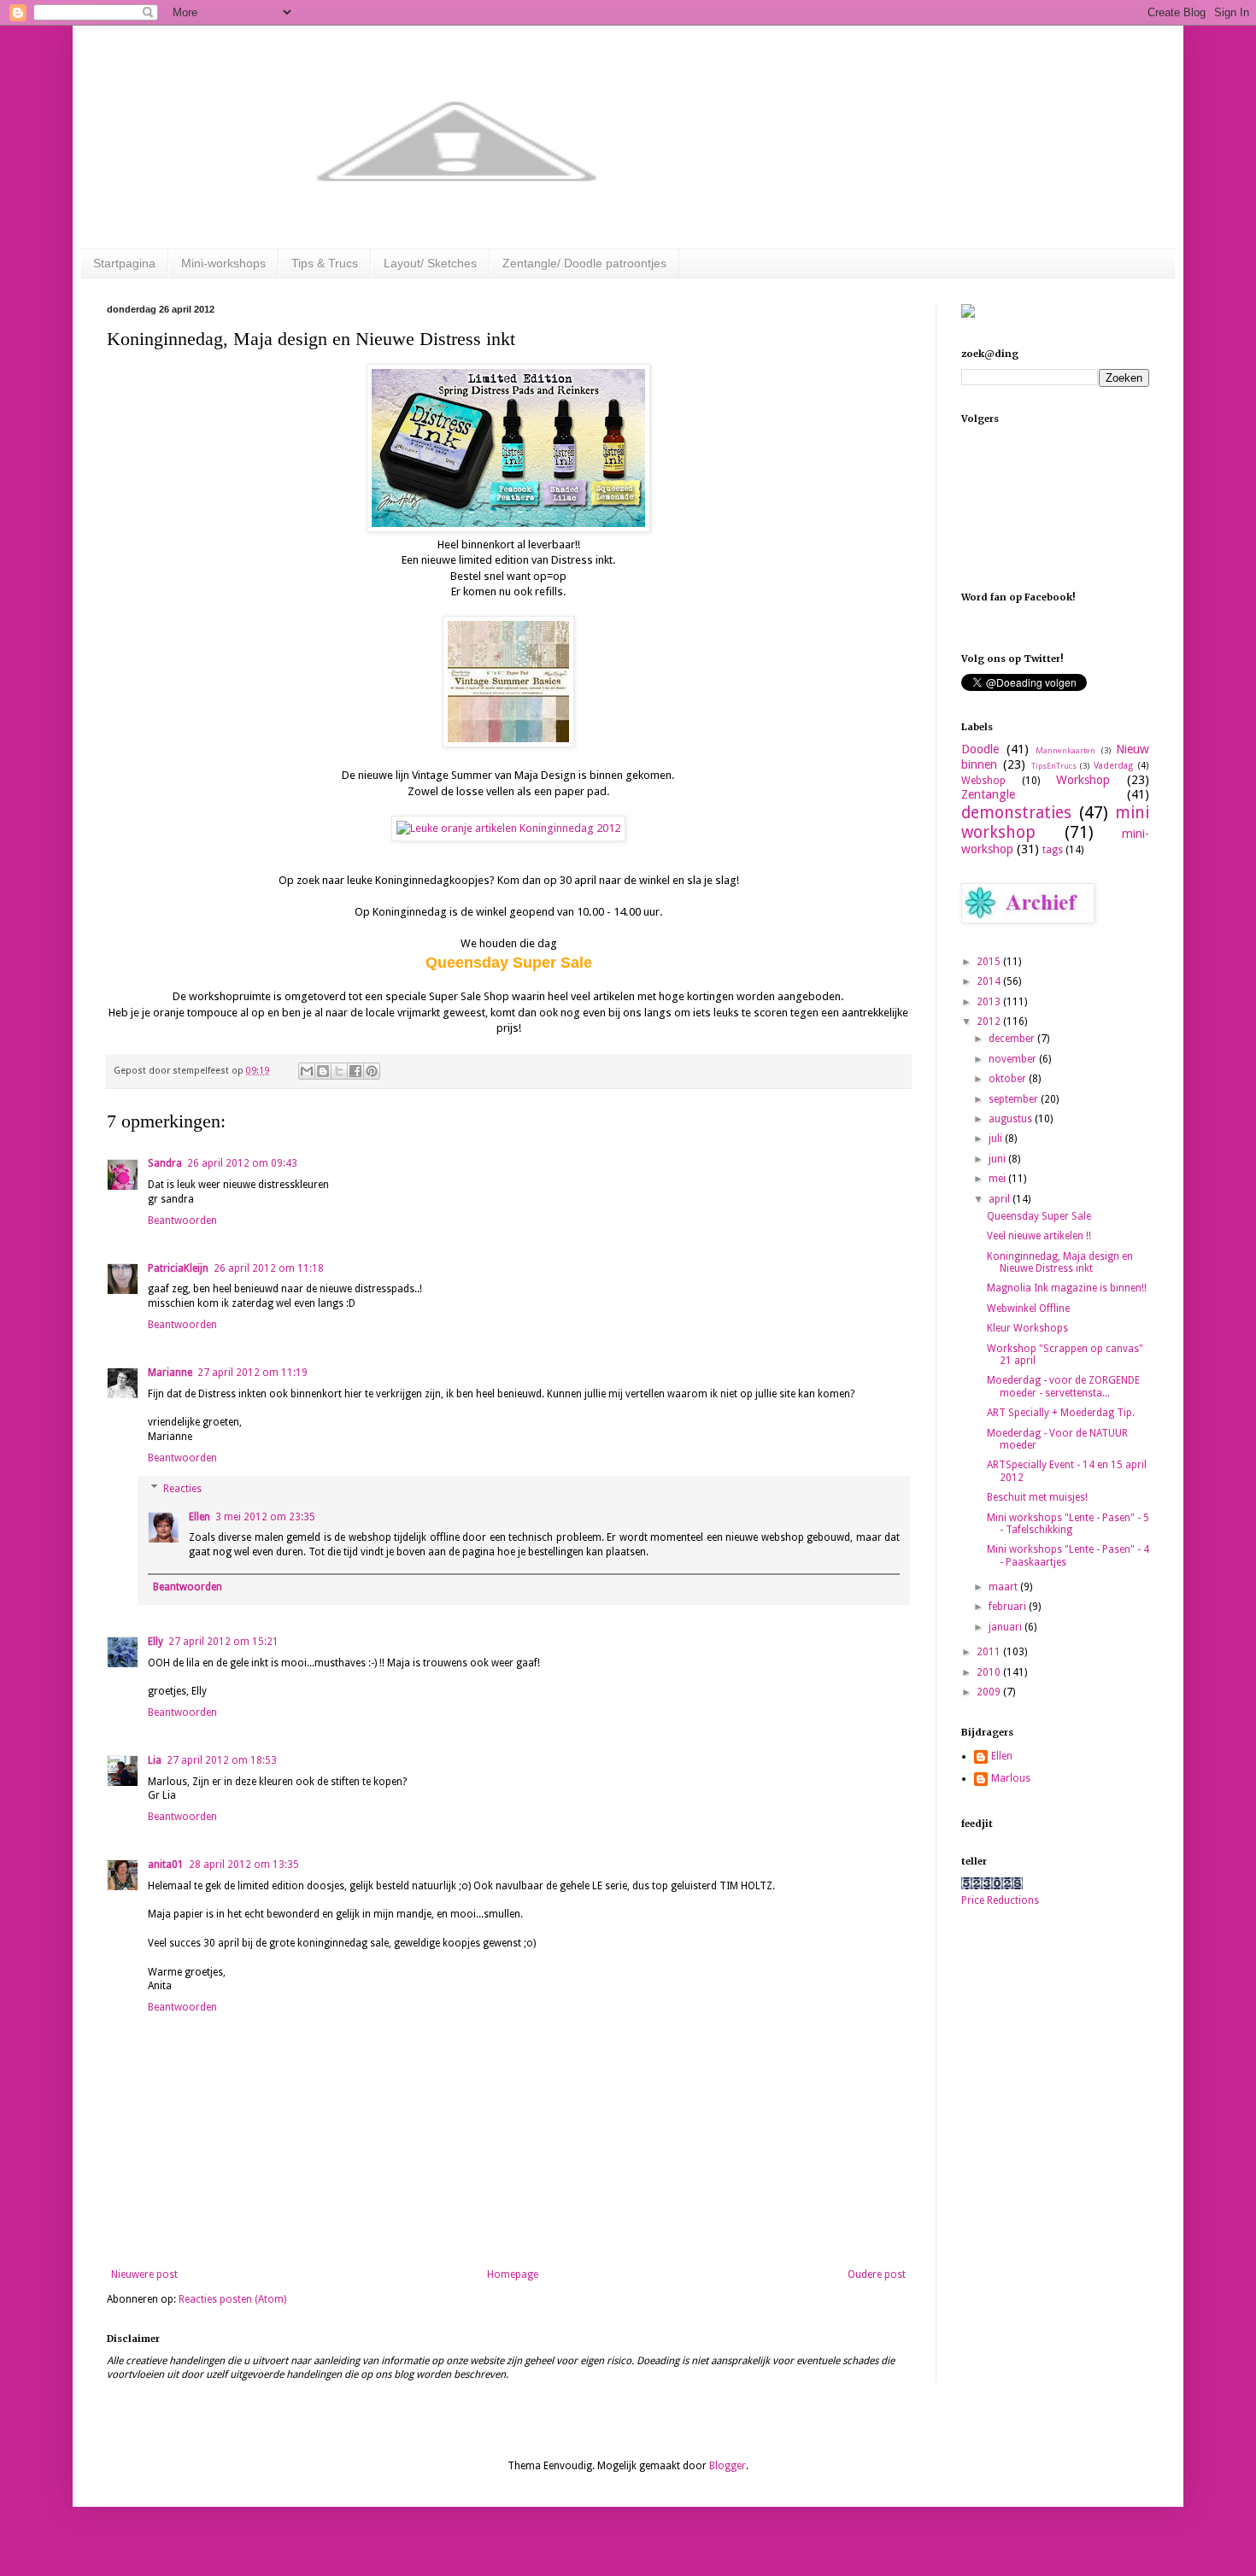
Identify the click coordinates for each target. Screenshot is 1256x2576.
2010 (990, 1672)
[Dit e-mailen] (307, 1071)
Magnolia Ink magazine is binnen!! (1067, 1288)
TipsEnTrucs (1054, 766)
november (1014, 1059)
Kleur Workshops (1027, 1328)
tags (1053, 850)
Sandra (165, 1163)
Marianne (170, 1373)
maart (1004, 1587)
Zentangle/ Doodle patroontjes (584, 263)
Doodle (980, 749)
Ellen (200, 1517)
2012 (990, 1022)
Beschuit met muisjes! (1037, 1497)
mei (998, 1179)
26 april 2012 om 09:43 (242, 1163)
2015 (990, 962)
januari (1007, 1627)
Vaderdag (1113, 766)
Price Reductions (1000, 1900)
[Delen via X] (339, 1071)
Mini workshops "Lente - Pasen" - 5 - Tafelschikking (1068, 1524)
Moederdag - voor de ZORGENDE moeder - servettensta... (1063, 1386)
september (1015, 1099)
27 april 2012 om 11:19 (252, 1373)
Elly (156, 1642)
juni (998, 1159)
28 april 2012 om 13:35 (244, 1865)
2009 (990, 1692)
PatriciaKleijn (178, 1268)
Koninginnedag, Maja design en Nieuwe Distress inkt (1060, 1262)
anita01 (166, 1865)
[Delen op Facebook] (355, 1071)
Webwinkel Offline (1028, 1308)
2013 (990, 1002)
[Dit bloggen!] (323, 1071)
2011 (990, 1652)
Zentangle (988, 794)
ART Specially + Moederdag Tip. (1061, 1413)
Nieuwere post (144, 2274)
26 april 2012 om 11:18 (269, 1268)
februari (1009, 1607)
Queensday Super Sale (1039, 1216)
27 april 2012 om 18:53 (222, 1760)
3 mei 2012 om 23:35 (265, 1517)
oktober (1009, 1079)
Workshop (1083, 780)
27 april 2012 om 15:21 (223, 1642)
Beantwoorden (182, 1221)
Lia (155, 1760)
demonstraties (1016, 813)
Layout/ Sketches (430, 263)
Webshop (983, 781)
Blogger (728, 2466)
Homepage (513, 2274)
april (1001, 1199)
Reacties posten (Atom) (232, 2299)
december (1013, 1039)
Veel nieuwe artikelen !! (1039, 1236)
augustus (1012, 1119)
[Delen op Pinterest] (372, 1071)
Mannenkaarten (1065, 750)
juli (997, 1139)
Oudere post (877, 2274)
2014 (990, 981)
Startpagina (124, 263)
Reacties (182, 1489)
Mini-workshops (223, 263)
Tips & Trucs (325, 263)
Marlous (1011, 1778)
